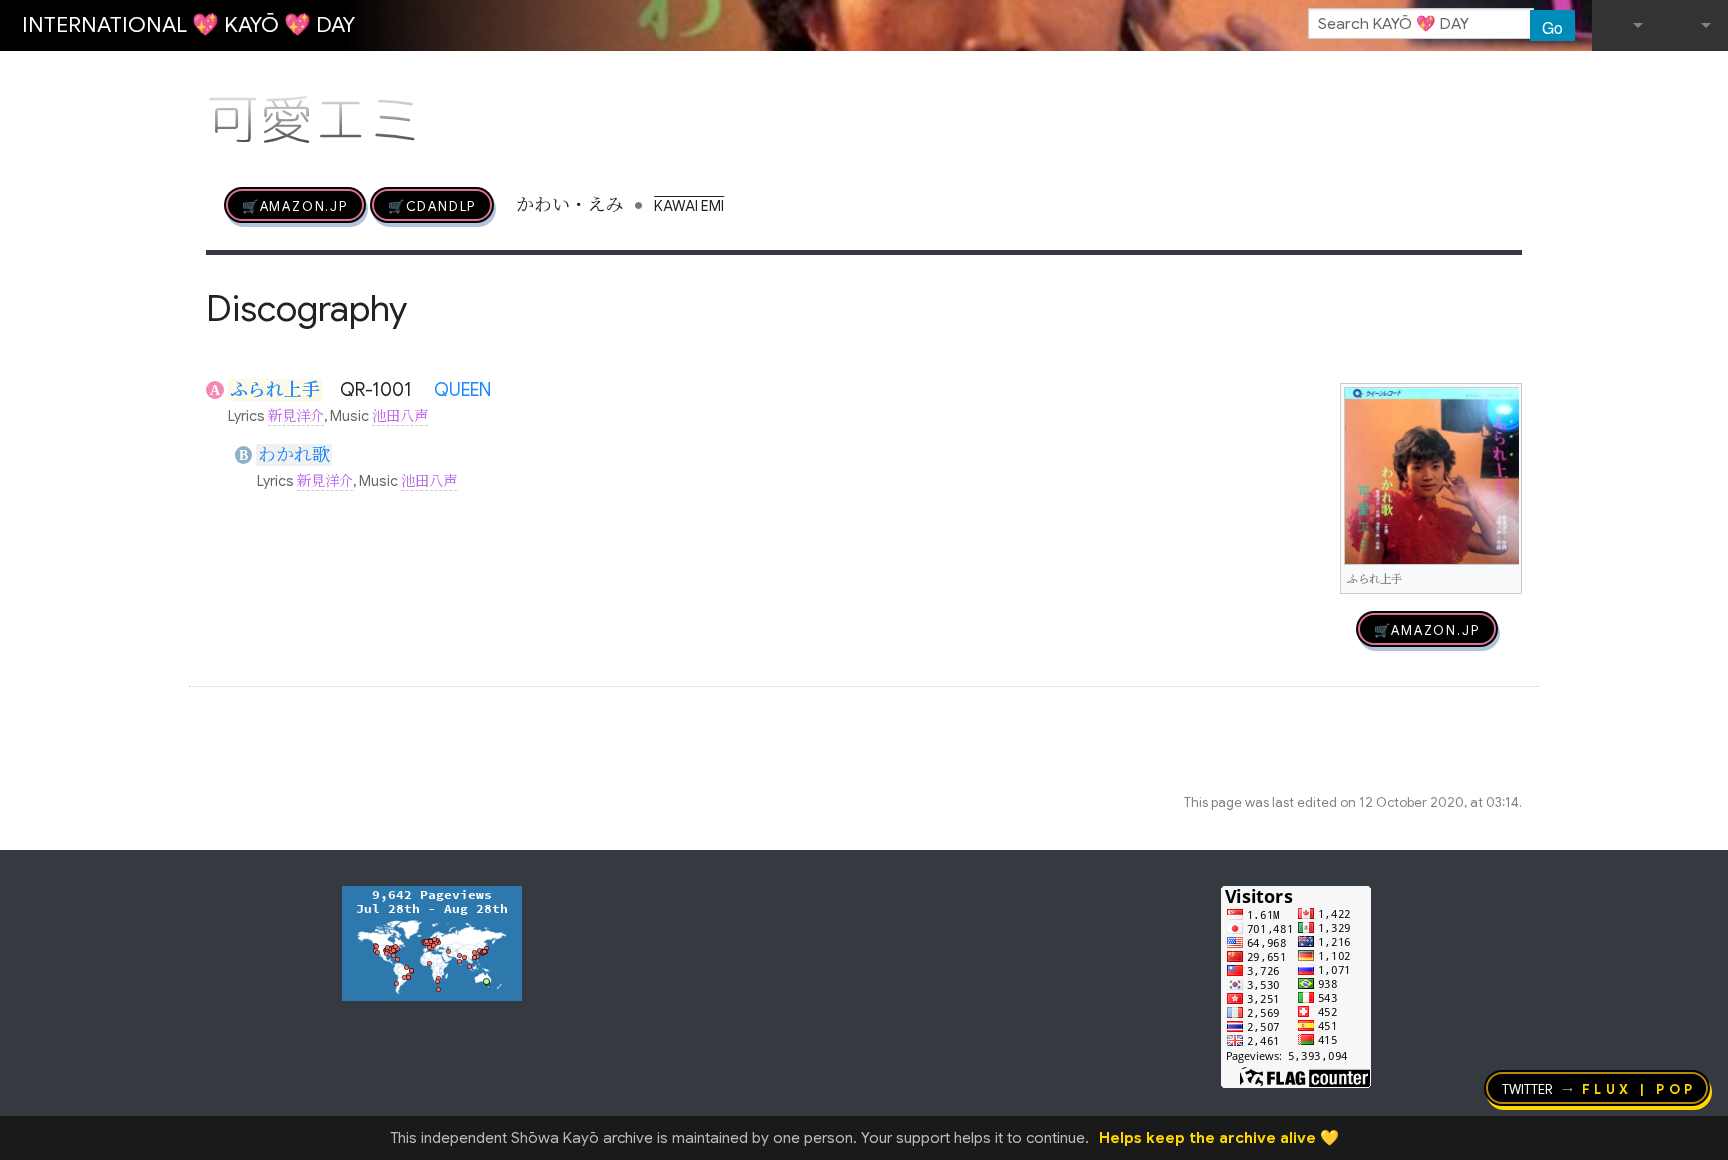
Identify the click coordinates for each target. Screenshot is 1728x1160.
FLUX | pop (1639, 1088)
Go (1552, 27)
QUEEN (462, 390)
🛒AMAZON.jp (295, 205)
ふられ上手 (275, 390)
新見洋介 (296, 416)
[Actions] (1515, 78)
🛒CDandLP (432, 205)
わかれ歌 (294, 455)
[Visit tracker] (432, 942)
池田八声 (400, 416)
